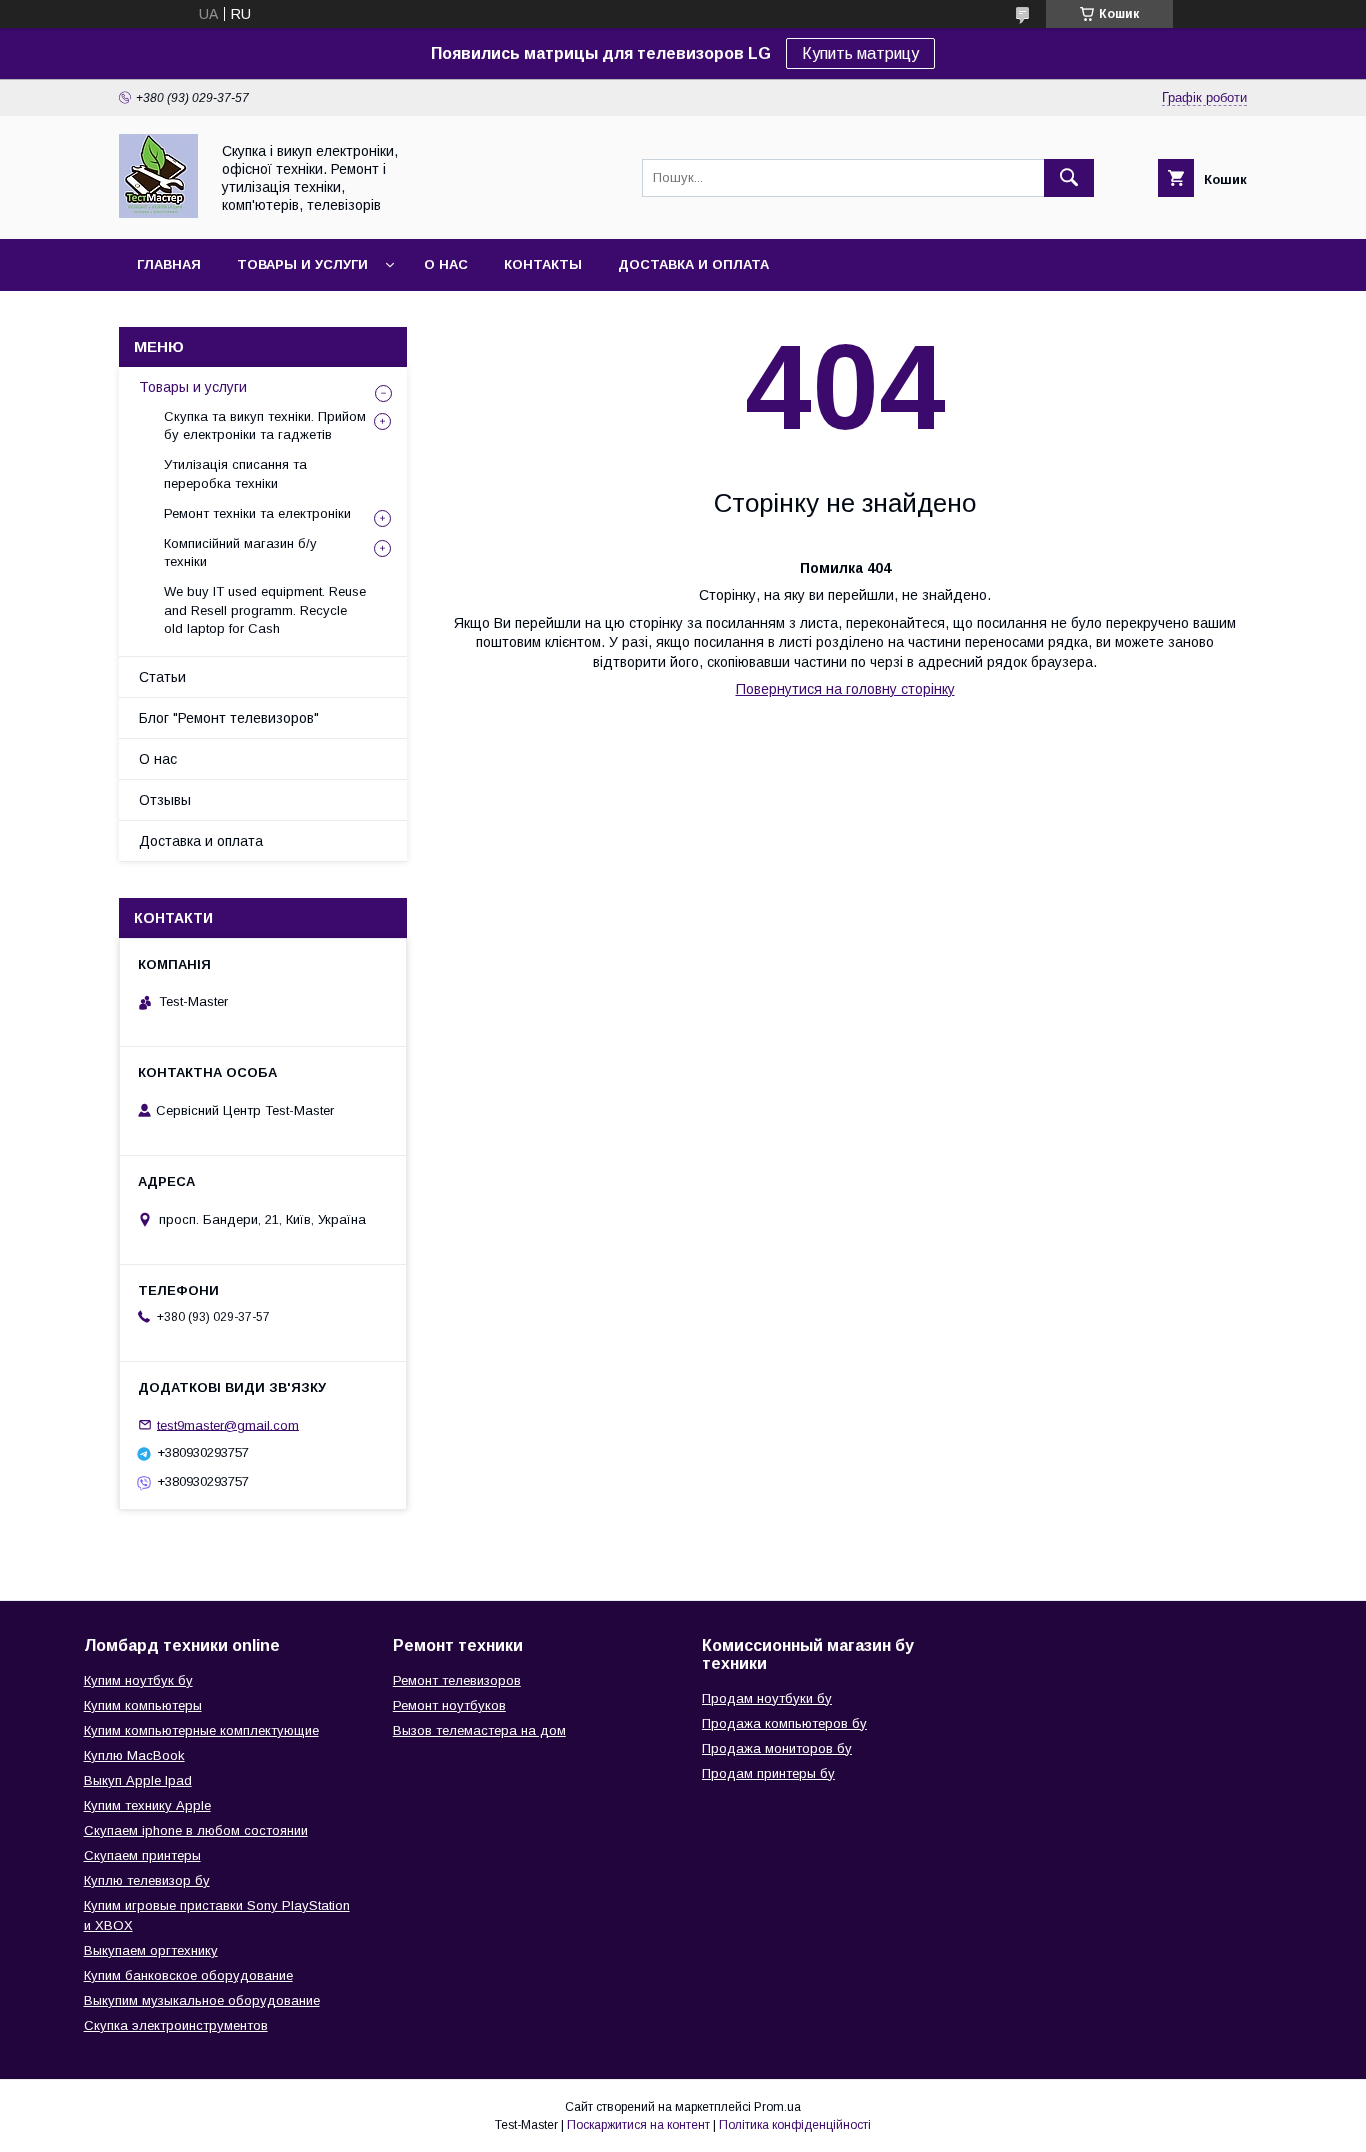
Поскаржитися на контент (638, 2125)
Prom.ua (777, 2107)
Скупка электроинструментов (176, 2025)
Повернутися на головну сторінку (845, 689)
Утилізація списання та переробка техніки (235, 473)
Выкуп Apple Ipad (138, 1780)
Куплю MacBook (134, 1755)
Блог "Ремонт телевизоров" (229, 718)
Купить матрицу (860, 53)
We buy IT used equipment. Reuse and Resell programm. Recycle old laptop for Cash (265, 609)
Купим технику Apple (147, 1805)
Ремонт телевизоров (457, 1680)
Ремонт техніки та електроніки (257, 513)
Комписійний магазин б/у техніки (240, 552)
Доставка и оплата (693, 264)
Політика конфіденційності (795, 2125)
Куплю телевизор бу (147, 1880)
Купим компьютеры (143, 1705)
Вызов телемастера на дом (479, 1730)
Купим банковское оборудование (188, 1975)
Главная (169, 264)
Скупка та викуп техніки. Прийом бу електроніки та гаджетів (265, 425)
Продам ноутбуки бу (767, 1698)
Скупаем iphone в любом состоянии (196, 1830)
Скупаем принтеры (142, 1855)
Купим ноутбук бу (138, 1680)
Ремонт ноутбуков (449, 1705)
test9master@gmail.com (228, 1424)
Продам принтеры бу (768, 1773)
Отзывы (165, 800)
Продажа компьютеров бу (784, 1723)
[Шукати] (1069, 178)
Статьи (162, 677)
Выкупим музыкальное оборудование (202, 2000)
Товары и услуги (302, 264)
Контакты (543, 264)
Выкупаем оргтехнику (151, 1950)
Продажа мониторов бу (777, 1748)
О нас (446, 264)
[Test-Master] (158, 213)
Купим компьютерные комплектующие (201, 1730)
